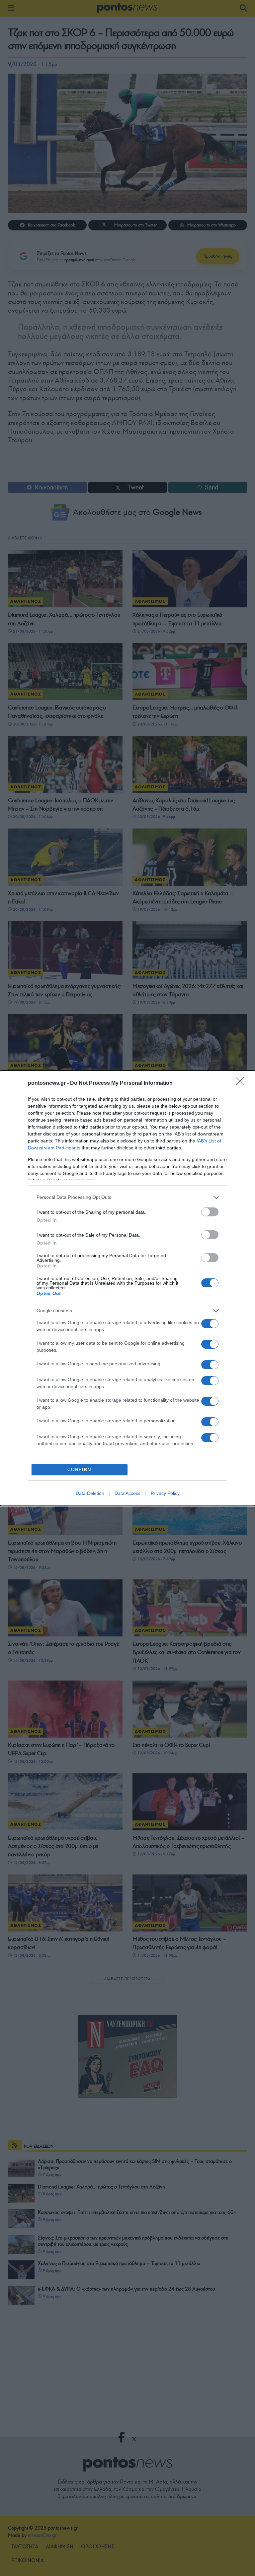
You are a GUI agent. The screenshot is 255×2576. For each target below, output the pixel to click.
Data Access (127, 1493)
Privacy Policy (165, 1493)
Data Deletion (90, 1493)
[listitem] (127, 1197)
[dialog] (127, 1288)
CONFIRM (80, 1470)
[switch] (210, 1212)
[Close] (242, 1083)
